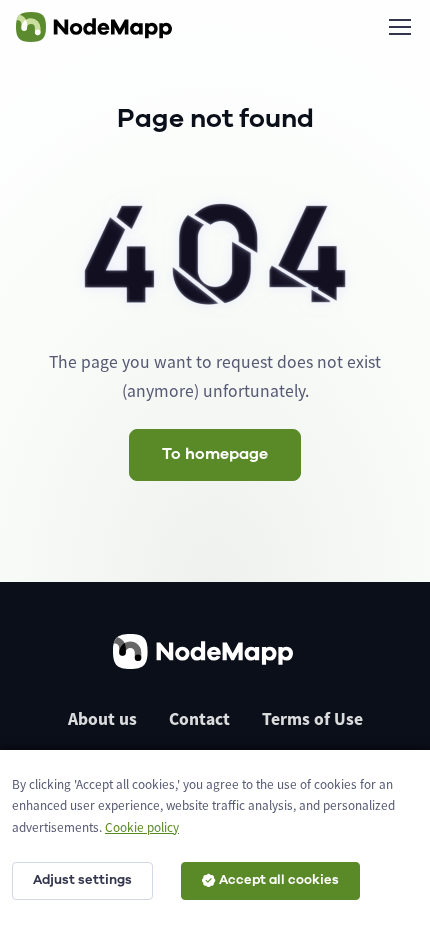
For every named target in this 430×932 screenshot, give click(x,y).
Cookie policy (142, 827)
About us (102, 719)
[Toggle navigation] (399, 27)
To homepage (215, 454)
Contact (199, 719)
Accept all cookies (279, 880)
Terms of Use (312, 719)
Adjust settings (82, 880)
